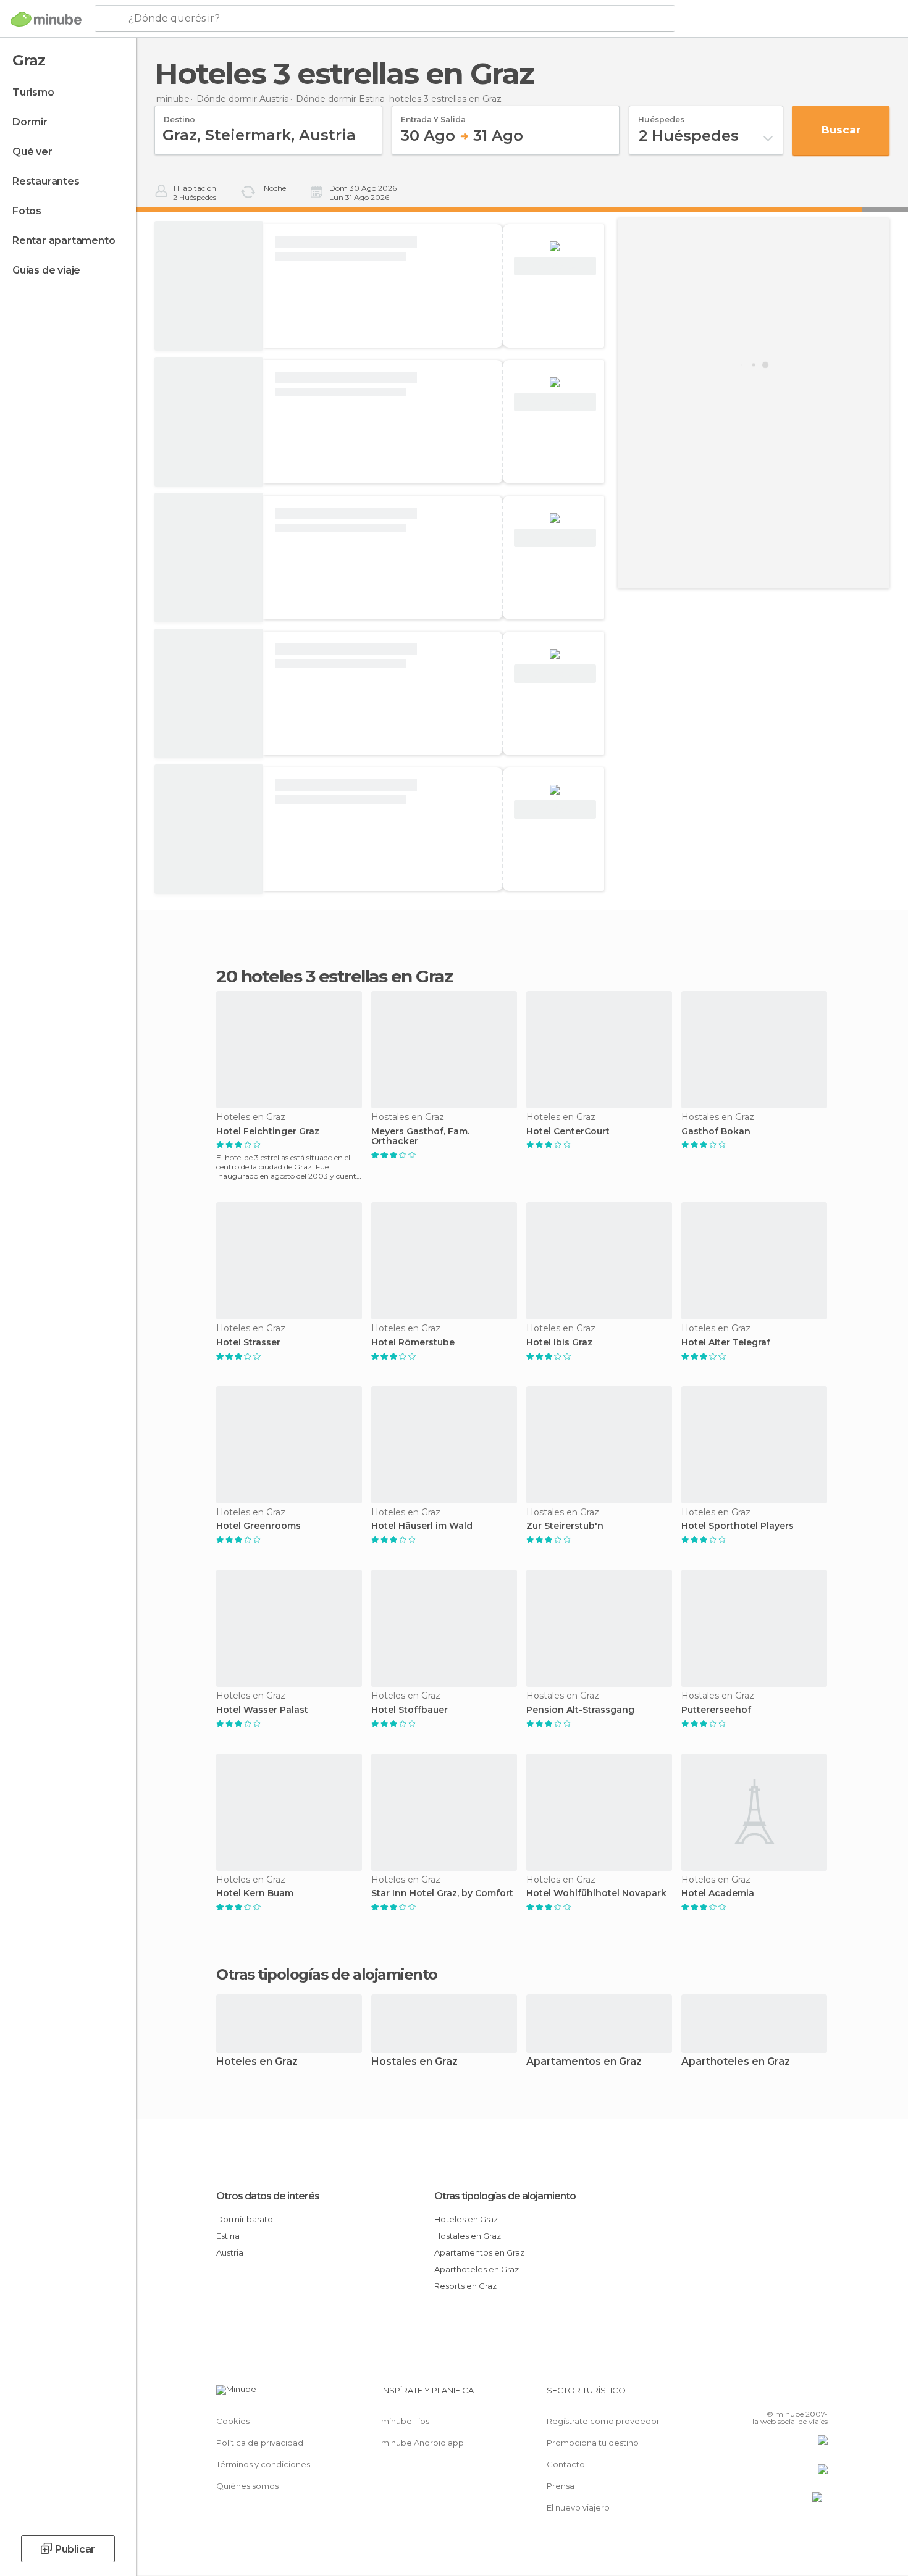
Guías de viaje (46, 270)
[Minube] (46, 19)
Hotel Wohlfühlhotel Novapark (596, 1893)
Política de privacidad (260, 2443)
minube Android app (422, 2443)
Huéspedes (661, 115)
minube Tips (405, 2421)
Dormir (30, 122)
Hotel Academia (718, 1893)
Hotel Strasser (248, 1343)
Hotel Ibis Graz (559, 1343)
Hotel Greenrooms (259, 1526)
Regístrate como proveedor (603, 2421)
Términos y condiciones (263, 2464)
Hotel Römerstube (413, 1343)
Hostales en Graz (414, 2062)
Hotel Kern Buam (255, 1893)
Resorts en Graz (465, 2286)
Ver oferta (555, 266)
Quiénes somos (247, 2486)
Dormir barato (245, 2219)
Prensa (561, 2486)
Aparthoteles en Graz (736, 2062)
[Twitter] (778, 2395)
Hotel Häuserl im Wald (422, 1526)
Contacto (566, 2464)
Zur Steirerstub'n (565, 1526)
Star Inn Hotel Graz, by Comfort (442, 1893)
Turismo (33, 92)
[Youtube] (818, 2395)
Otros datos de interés (268, 2196)
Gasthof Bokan (716, 1131)
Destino (179, 115)
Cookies (233, 2421)
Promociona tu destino (593, 2443)
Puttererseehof (716, 1710)
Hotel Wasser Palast (262, 1710)
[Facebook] (757, 2395)
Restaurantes (46, 181)
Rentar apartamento (64, 240)
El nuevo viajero (578, 2507)
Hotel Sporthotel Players (738, 1526)
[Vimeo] (798, 2395)
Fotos (27, 211)
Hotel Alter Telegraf (726, 1343)
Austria (230, 2252)
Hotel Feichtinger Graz (268, 1131)
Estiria (228, 2236)
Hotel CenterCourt (568, 1131)
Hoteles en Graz (257, 2062)
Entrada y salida (433, 115)
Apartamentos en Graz (584, 2062)
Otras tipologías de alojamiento (505, 2196)
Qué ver (32, 152)
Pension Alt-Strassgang (580, 1710)
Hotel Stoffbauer (410, 1710)
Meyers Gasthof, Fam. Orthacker (420, 1137)
